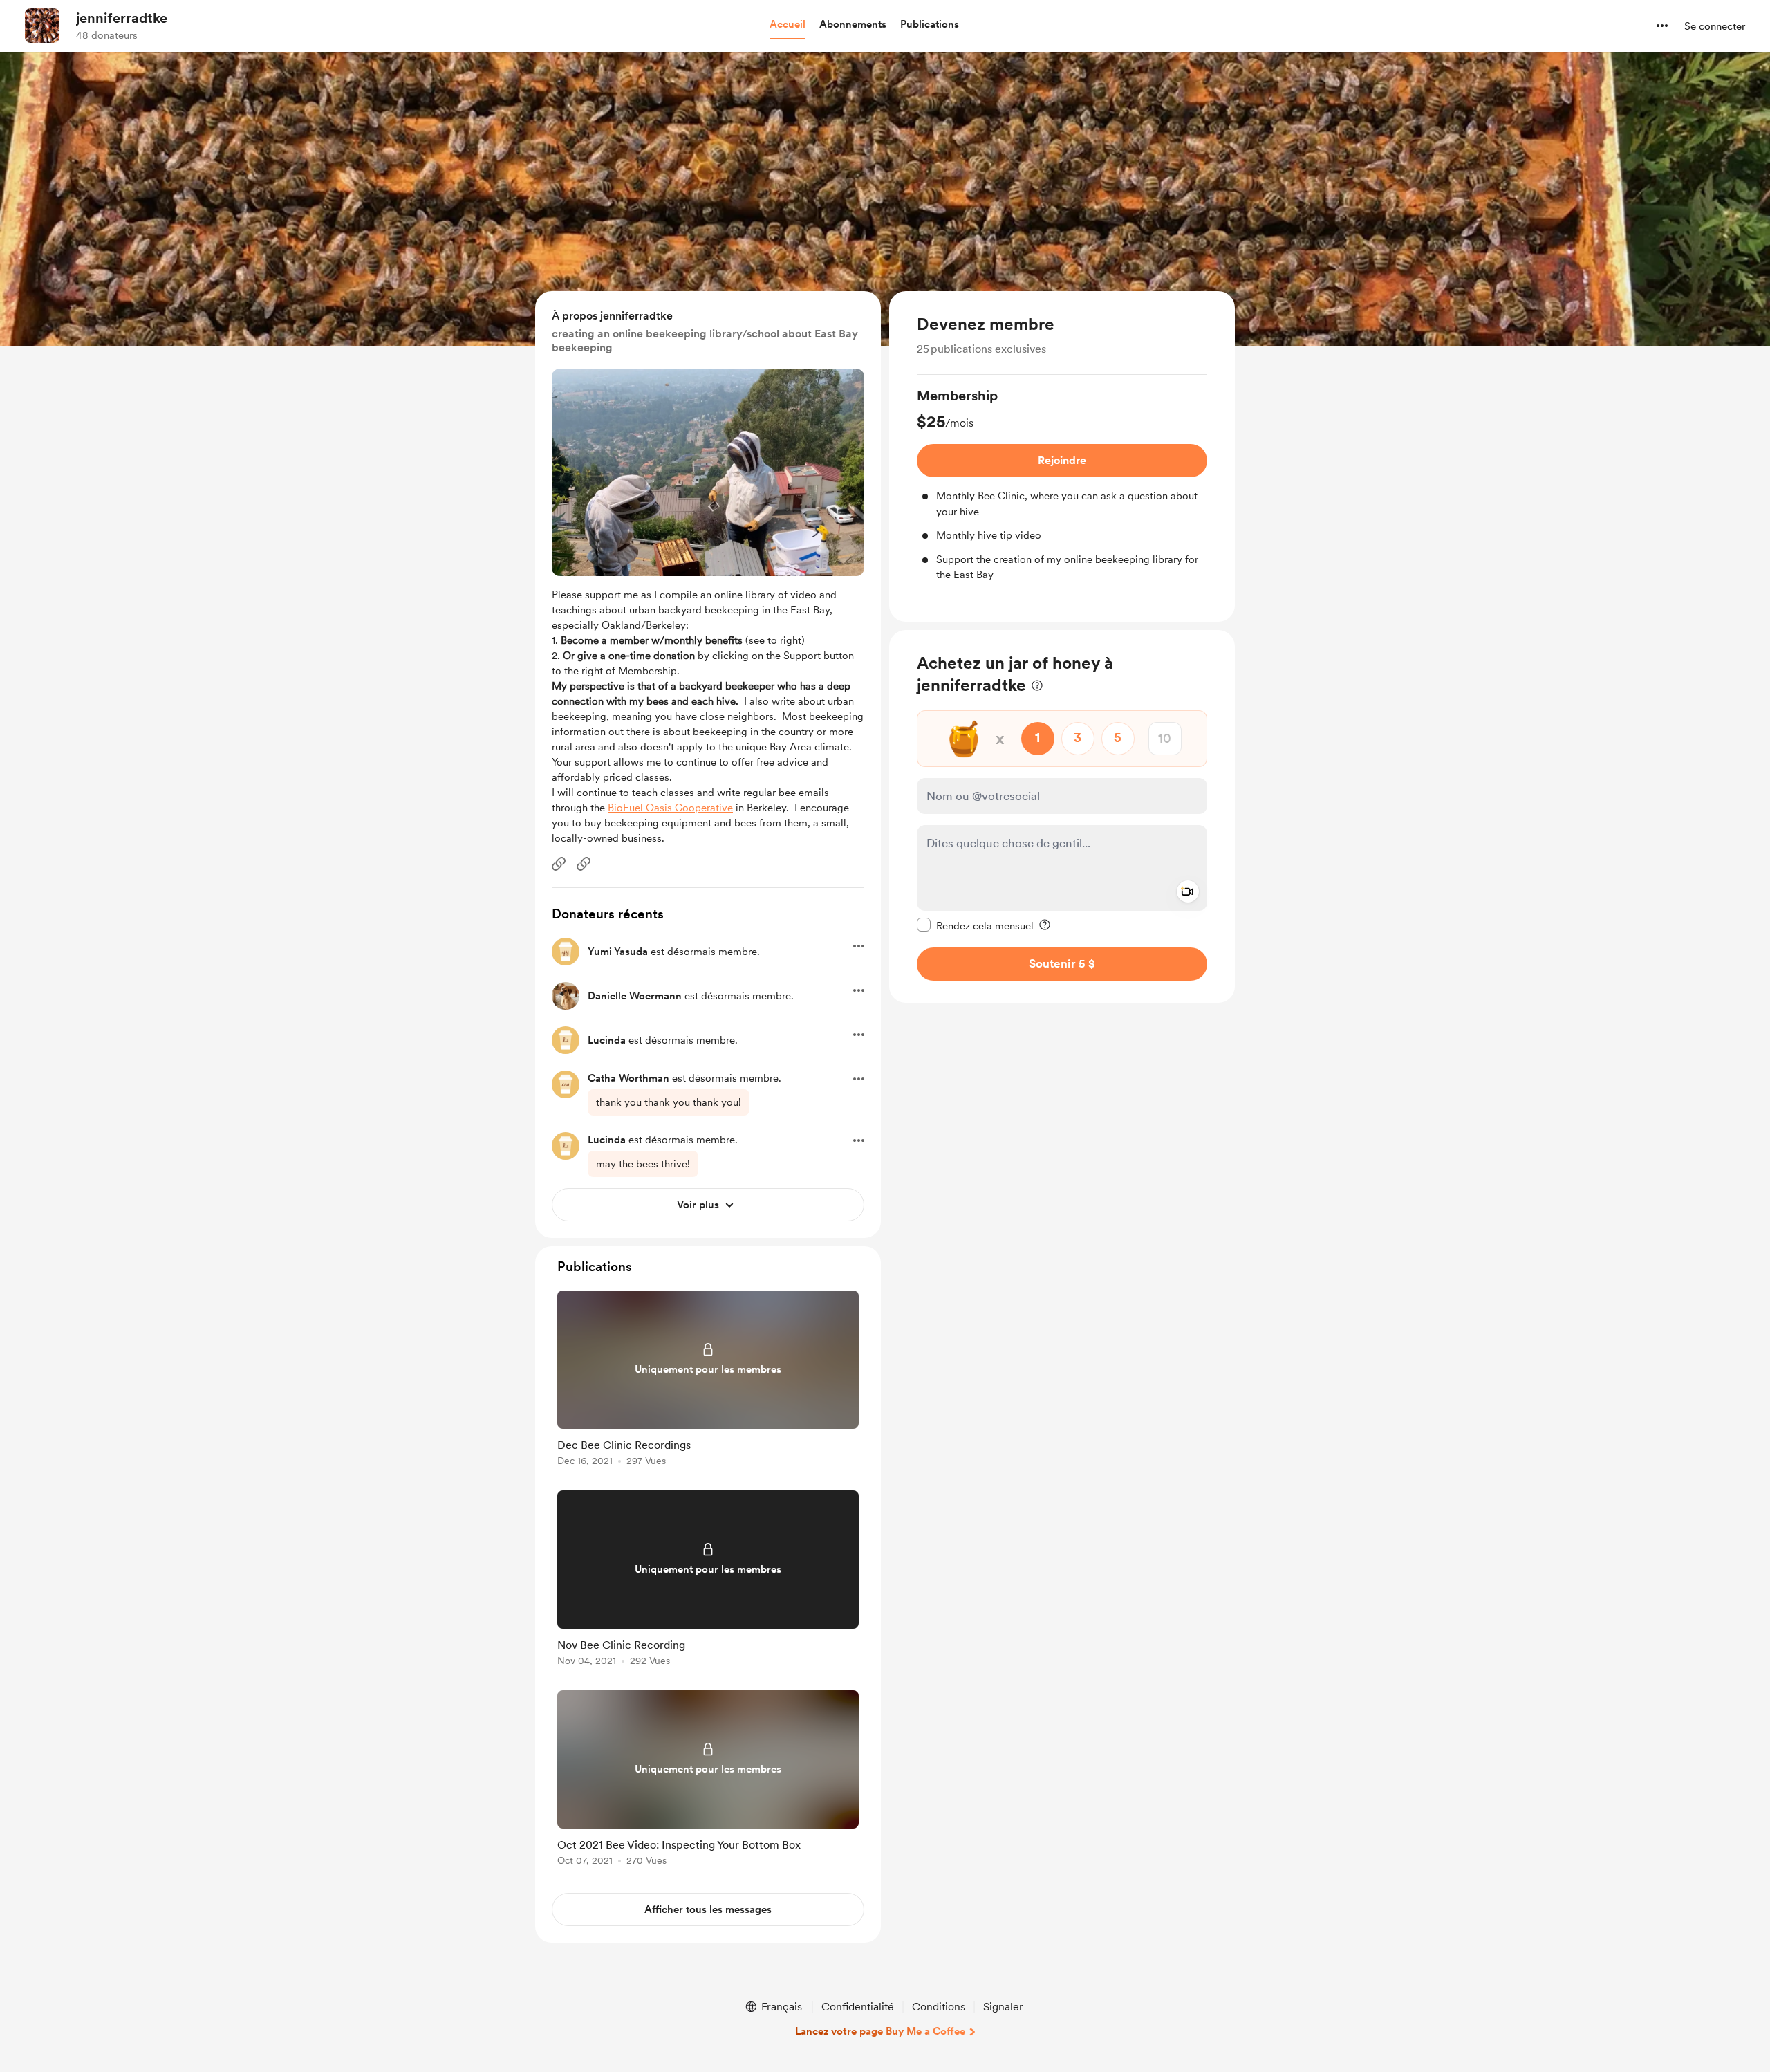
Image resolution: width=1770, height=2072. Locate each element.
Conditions (939, 2007)
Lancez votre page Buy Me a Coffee (880, 2031)
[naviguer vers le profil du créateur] (42, 26)
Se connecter (1715, 26)
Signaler (1003, 2007)
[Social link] (559, 864)
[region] (1062, 456)
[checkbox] (975, 925)
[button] (788, 25)
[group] (1062, 484)
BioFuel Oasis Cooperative (670, 808)
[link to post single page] (708, 1381)
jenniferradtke (122, 18)
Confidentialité (858, 2007)
